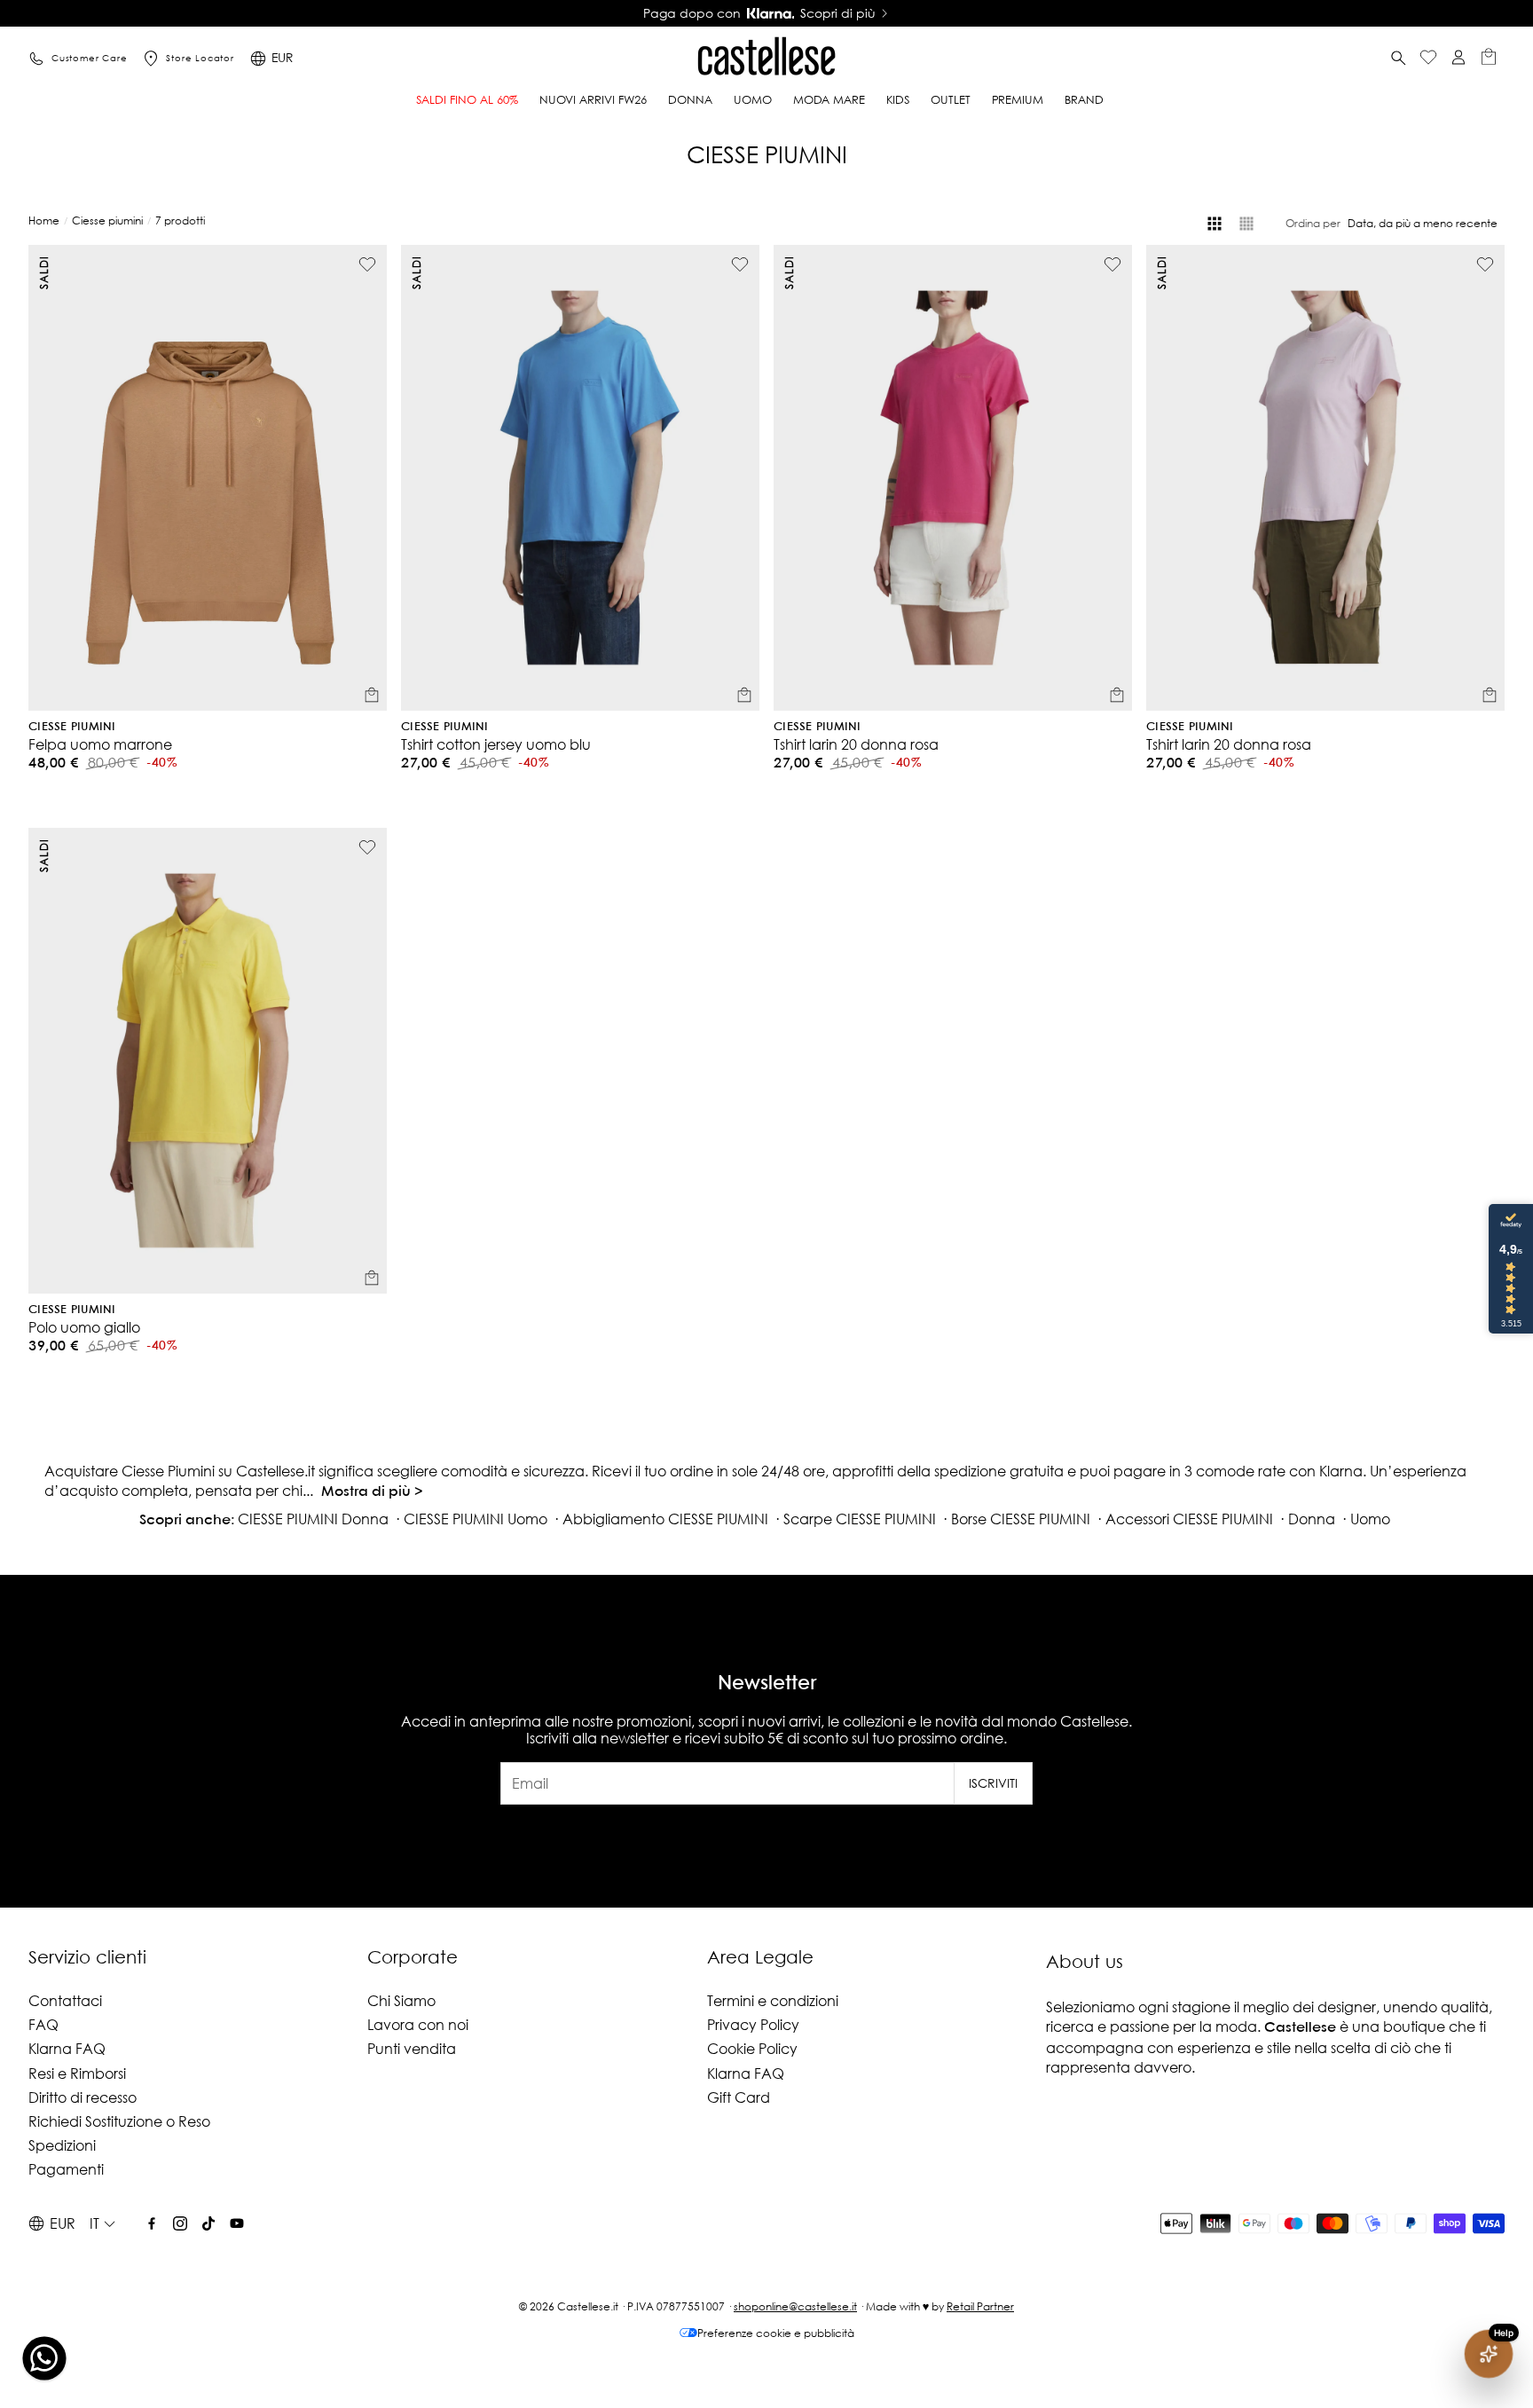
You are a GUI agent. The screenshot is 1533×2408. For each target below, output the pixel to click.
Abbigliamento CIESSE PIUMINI (665, 1519)
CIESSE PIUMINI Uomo (476, 1519)
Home (44, 220)
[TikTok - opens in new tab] (208, 2223)
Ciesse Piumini (72, 727)
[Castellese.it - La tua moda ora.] (766, 59)
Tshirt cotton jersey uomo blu (496, 744)
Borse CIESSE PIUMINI (1021, 1519)
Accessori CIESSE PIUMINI (1189, 1519)
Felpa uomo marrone (100, 744)
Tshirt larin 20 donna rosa (856, 744)
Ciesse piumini (107, 220)
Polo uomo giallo (84, 1327)
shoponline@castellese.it (795, 2306)
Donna (1312, 1519)
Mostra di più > (372, 1492)
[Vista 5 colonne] (1246, 224)
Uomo (1370, 1519)
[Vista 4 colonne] (1215, 224)
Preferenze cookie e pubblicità (776, 2333)
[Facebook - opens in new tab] (152, 2223)
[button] (1398, 59)
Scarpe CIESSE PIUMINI (860, 1519)
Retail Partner (980, 2306)
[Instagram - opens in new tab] (180, 2223)
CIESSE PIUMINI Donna (313, 1519)
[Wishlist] (1428, 59)
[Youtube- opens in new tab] (237, 2223)
